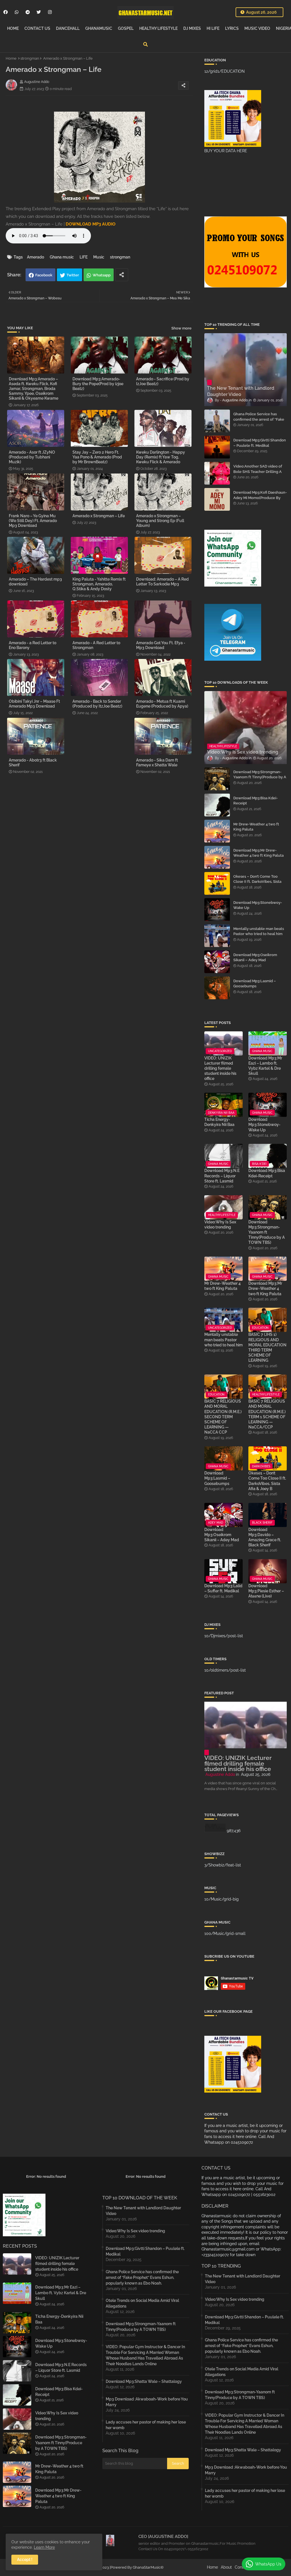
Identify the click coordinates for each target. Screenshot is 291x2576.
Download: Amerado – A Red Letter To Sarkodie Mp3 (162, 582)
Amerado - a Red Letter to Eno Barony (33, 645)
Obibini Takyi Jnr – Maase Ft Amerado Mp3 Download (34, 704)
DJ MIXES (192, 28)
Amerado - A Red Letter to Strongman (96, 645)
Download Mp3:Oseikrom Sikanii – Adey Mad (255, 957)
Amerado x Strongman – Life (99, 516)
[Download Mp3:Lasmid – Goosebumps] (217, 988)
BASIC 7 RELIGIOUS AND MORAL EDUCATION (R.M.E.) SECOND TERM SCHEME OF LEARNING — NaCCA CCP (223, 1417)
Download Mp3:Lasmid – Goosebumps (255, 984)
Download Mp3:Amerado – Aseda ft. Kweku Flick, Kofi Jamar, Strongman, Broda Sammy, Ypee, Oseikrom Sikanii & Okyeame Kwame (34, 389)
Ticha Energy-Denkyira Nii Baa (219, 1122)
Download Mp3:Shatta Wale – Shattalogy (144, 2381)
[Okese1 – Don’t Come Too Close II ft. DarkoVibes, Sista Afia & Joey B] (217, 883)
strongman (30, 58)
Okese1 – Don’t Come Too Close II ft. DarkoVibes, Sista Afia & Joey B (257, 882)
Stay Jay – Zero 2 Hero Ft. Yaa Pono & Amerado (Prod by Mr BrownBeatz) (97, 457)
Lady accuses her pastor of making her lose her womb (146, 2425)
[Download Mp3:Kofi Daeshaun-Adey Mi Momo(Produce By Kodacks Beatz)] (217, 499)
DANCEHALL (68, 28)
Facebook (44, 275)
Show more (181, 328)
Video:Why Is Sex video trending (220, 1225)
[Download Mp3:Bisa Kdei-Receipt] (217, 805)
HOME (13, 28)
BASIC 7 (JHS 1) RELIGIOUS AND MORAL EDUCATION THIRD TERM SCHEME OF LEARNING (267, 1347)
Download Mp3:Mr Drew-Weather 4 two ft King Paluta (258, 853)
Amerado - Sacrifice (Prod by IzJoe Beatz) (163, 381)
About (226, 2567)
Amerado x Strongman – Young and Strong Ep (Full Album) (160, 521)
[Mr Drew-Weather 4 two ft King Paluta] (217, 831)
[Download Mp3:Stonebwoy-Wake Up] (217, 910)
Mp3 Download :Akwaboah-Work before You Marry (147, 2402)
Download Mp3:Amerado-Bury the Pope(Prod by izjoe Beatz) (98, 384)
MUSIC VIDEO (257, 28)
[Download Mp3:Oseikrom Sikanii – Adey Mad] (217, 962)
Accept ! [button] (25, 2560)
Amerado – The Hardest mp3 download (35, 582)
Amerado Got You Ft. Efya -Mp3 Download (161, 645)
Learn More (44, 2547)
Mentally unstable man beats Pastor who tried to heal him (259, 931)
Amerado (36, 257)
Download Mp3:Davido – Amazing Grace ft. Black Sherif (265, 1537)
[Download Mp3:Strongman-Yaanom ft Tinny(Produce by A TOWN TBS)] (217, 779)
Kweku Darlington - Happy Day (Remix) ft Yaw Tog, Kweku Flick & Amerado (161, 457)
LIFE (84, 257)
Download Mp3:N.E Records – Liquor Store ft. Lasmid (222, 1176)
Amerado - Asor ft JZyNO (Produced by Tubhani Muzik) (32, 457)
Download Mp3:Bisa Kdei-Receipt (255, 801)
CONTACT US (37, 28)
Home (11, 58)
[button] (145, 44)
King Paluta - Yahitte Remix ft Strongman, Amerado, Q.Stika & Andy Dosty (99, 584)
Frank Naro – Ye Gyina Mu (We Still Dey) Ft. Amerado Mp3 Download (33, 521)
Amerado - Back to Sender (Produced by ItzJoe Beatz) (97, 704)
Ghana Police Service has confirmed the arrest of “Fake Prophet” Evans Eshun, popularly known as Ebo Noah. (260, 422)
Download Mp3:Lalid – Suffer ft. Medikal (223, 1588)
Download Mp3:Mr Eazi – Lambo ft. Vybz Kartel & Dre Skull (265, 1066)
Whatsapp (102, 275)
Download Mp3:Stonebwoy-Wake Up (258, 905)
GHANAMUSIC (99, 28)
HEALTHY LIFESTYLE (158, 28)
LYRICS (232, 28)
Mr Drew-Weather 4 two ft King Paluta (256, 827)
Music (99, 257)
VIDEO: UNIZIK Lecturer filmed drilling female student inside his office (220, 1068)
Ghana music (62, 257)
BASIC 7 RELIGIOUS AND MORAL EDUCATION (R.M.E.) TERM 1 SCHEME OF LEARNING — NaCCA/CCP (267, 1414)
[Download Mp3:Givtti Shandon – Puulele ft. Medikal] (217, 447)
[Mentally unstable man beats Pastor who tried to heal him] (217, 936)
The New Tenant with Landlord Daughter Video (143, 2211)
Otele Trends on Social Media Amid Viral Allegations (142, 2303)
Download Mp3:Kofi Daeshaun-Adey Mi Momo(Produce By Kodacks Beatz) (260, 498)
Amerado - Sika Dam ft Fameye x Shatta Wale (157, 763)
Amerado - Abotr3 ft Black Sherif (33, 763)
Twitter (73, 275)
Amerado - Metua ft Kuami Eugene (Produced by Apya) (162, 704)
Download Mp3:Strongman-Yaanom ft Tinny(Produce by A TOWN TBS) (260, 777)
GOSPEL (126, 28)
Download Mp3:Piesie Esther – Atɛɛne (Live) (266, 1591)
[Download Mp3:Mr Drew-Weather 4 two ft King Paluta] (217, 857)
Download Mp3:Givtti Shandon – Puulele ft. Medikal (260, 443)
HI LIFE (213, 28)
